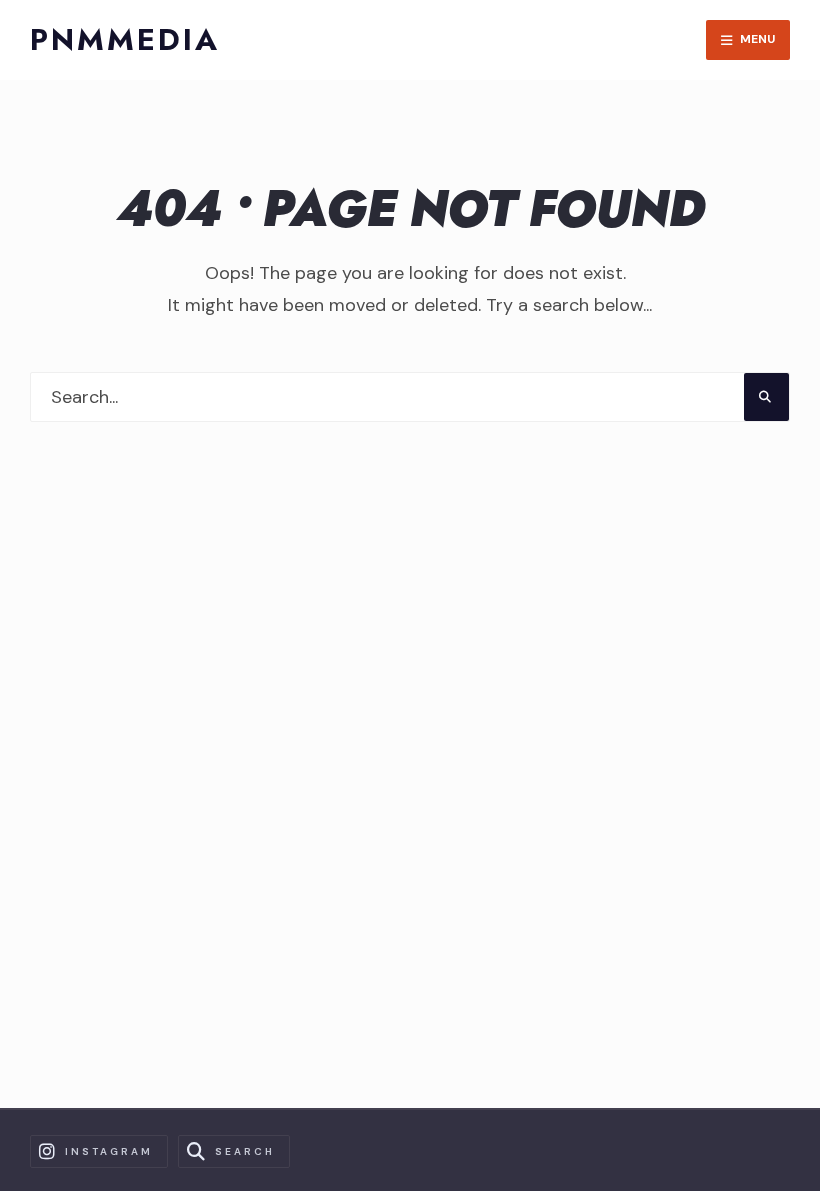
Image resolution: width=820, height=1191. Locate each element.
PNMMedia (125, 39)
